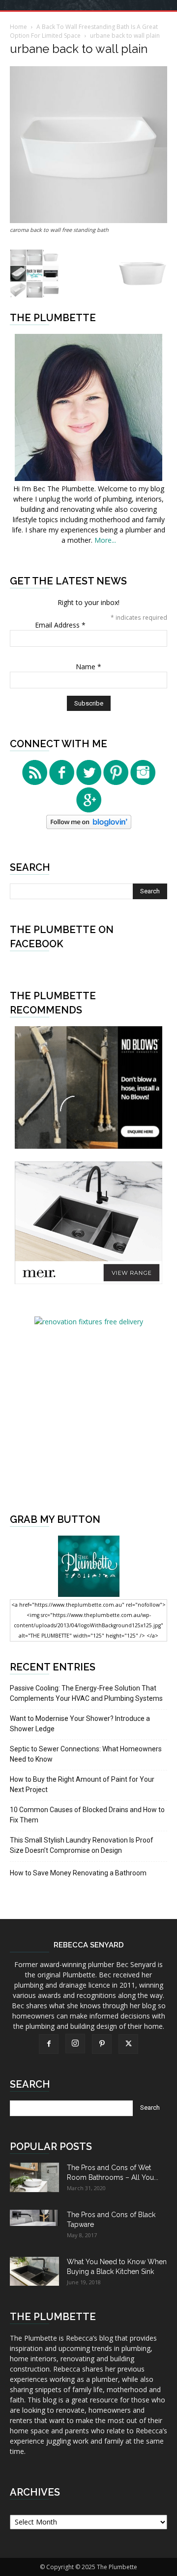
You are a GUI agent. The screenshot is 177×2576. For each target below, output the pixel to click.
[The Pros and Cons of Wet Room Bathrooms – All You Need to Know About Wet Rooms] (34, 2177)
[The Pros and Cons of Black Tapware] (34, 2218)
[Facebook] (49, 2044)
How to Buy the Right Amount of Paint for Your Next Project (82, 1784)
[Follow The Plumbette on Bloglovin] (89, 826)
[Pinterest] (102, 2044)
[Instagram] (75, 2044)
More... (105, 540)
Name (88, 667)
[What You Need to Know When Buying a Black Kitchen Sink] (34, 2271)
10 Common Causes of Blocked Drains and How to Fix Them (87, 1815)
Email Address (60, 625)
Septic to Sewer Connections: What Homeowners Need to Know (86, 1754)
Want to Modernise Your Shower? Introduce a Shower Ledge (80, 1724)
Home (18, 27)
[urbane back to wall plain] (88, 220)
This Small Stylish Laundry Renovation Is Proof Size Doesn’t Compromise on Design (82, 1845)
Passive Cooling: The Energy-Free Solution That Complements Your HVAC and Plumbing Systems (86, 1693)
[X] (128, 2044)
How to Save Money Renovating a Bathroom (78, 1873)
